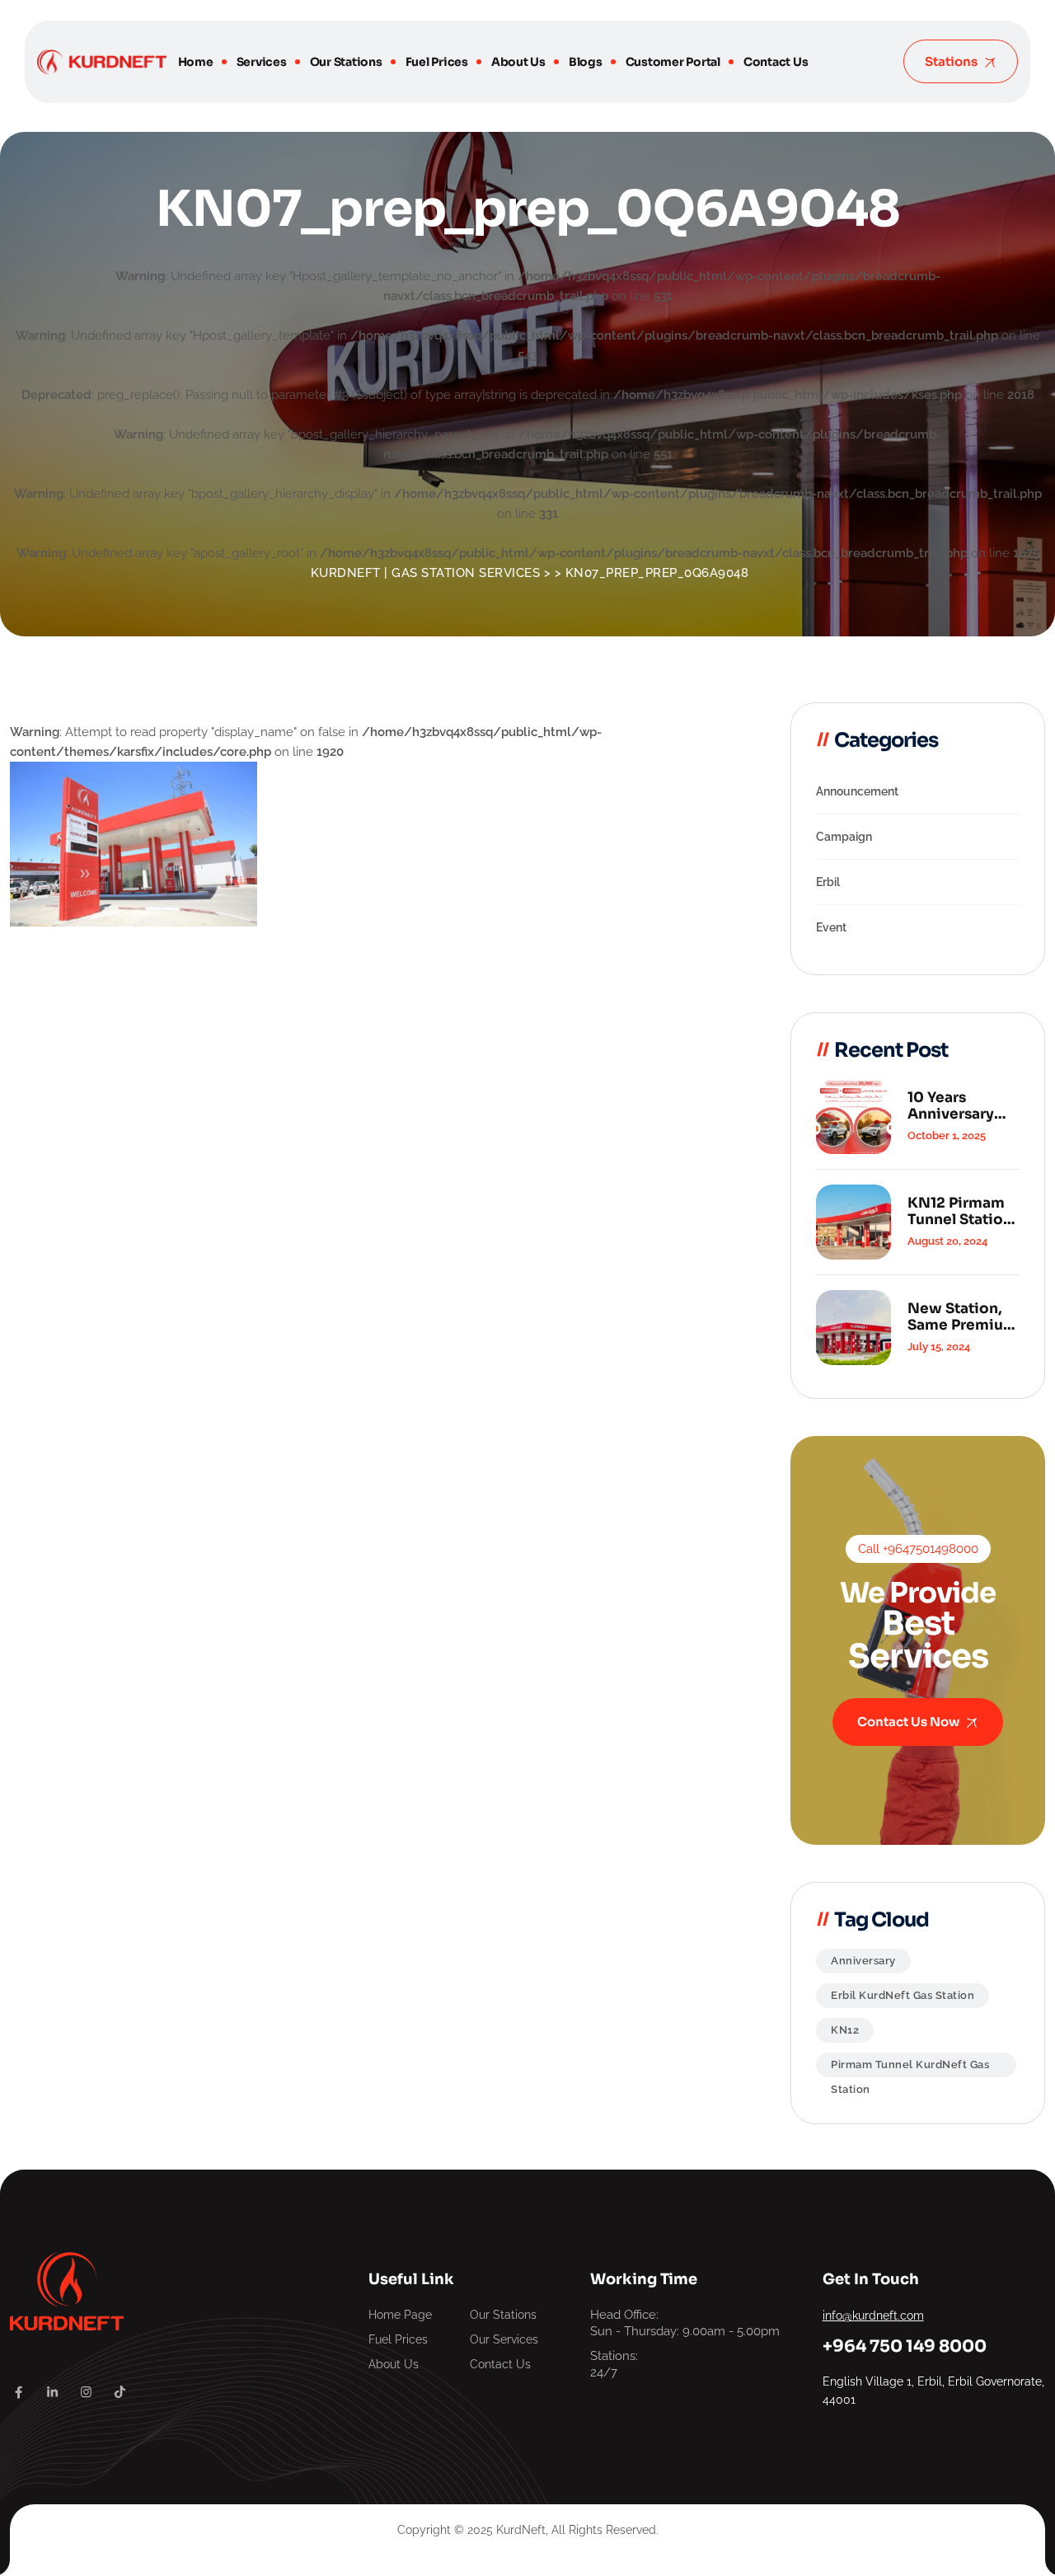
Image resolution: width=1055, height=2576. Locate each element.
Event (831, 927)
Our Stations (346, 62)
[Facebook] (19, 2392)
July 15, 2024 (939, 1347)
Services (262, 62)
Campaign (844, 837)
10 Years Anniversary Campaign (951, 1106)
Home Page (400, 2315)
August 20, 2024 (947, 1241)
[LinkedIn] (52, 2392)
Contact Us (776, 62)
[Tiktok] (120, 2392)
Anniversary (863, 1961)
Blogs (586, 62)
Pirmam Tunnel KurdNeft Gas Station (910, 2068)
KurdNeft (521, 2530)
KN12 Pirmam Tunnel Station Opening (960, 1212)
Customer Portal (673, 62)
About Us (518, 62)
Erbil (828, 882)
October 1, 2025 (947, 1136)
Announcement (857, 791)
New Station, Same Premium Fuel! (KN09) (962, 1317)
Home (196, 62)
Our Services (504, 2339)
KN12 (845, 2030)
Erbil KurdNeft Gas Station (903, 1995)
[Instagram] (86, 2392)
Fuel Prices (437, 62)
